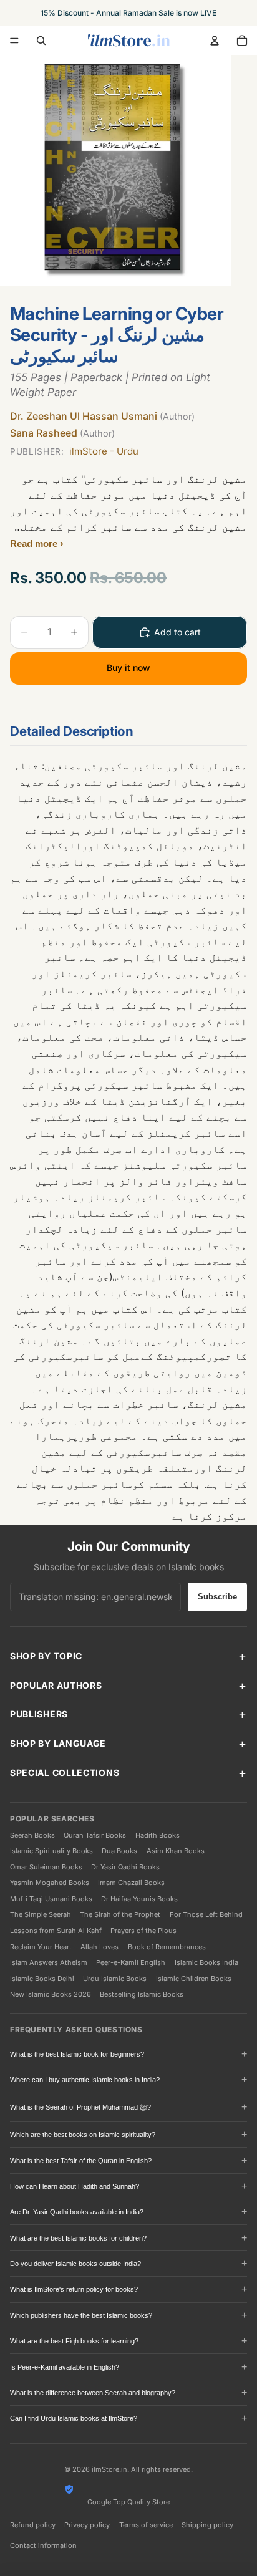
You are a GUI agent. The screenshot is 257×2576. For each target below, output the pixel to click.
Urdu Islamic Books (115, 1979)
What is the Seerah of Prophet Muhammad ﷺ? (80, 2107)
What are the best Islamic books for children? (78, 2238)
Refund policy (33, 2525)
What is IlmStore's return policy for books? (74, 2289)
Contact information (43, 2545)
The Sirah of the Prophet (120, 1914)
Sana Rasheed (62, 433)
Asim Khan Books (176, 1851)
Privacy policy (87, 2525)
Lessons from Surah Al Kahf (56, 1931)
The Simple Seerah (41, 1914)
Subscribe (217, 1597)
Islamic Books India (206, 1962)
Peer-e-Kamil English (131, 1962)
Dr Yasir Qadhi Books (125, 1867)
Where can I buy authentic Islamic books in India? (85, 2080)
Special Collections (65, 1773)
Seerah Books (32, 1835)
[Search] (41, 41)
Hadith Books (158, 1835)
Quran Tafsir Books (95, 1835)
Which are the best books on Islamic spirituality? (83, 2135)
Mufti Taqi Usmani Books (51, 1899)
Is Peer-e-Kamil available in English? (65, 2367)
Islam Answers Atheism (49, 1962)
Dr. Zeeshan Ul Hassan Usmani (102, 416)
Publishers (39, 1714)
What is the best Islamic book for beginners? (77, 2054)
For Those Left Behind (206, 1914)
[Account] (215, 41)
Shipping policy (207, 2525)
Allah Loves (99, 1947)
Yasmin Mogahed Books (50, 1883)
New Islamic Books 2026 (51, 1994)
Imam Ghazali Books (131, 1883)
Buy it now (128, 668)
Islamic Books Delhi (42, 1979)
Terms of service (146, 2525)
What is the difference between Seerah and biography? (93, 2393)
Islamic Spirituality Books (51, 1851)
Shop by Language (58, 1743)
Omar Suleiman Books (46, 1867)
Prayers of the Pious (143, 1931)
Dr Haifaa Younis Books (139, 1899)
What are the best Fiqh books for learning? (74, 2341)
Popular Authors (56, 1685)
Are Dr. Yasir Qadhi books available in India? (77, 2212)
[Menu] (14, 41)
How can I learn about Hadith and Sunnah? (75, 2186)
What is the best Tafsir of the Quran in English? (81, 2161)
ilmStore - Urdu (74, 451)
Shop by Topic (46, 1656)
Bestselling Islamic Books (142, 1994)
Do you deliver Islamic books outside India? (75, 2264)
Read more (35, 543)
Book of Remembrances (167, 1947)
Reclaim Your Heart (41, 1947)
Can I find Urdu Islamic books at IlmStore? (74, 2418)
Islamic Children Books (194, 1979)
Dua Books (119, 1851)
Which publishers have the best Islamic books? (81, 2315)
